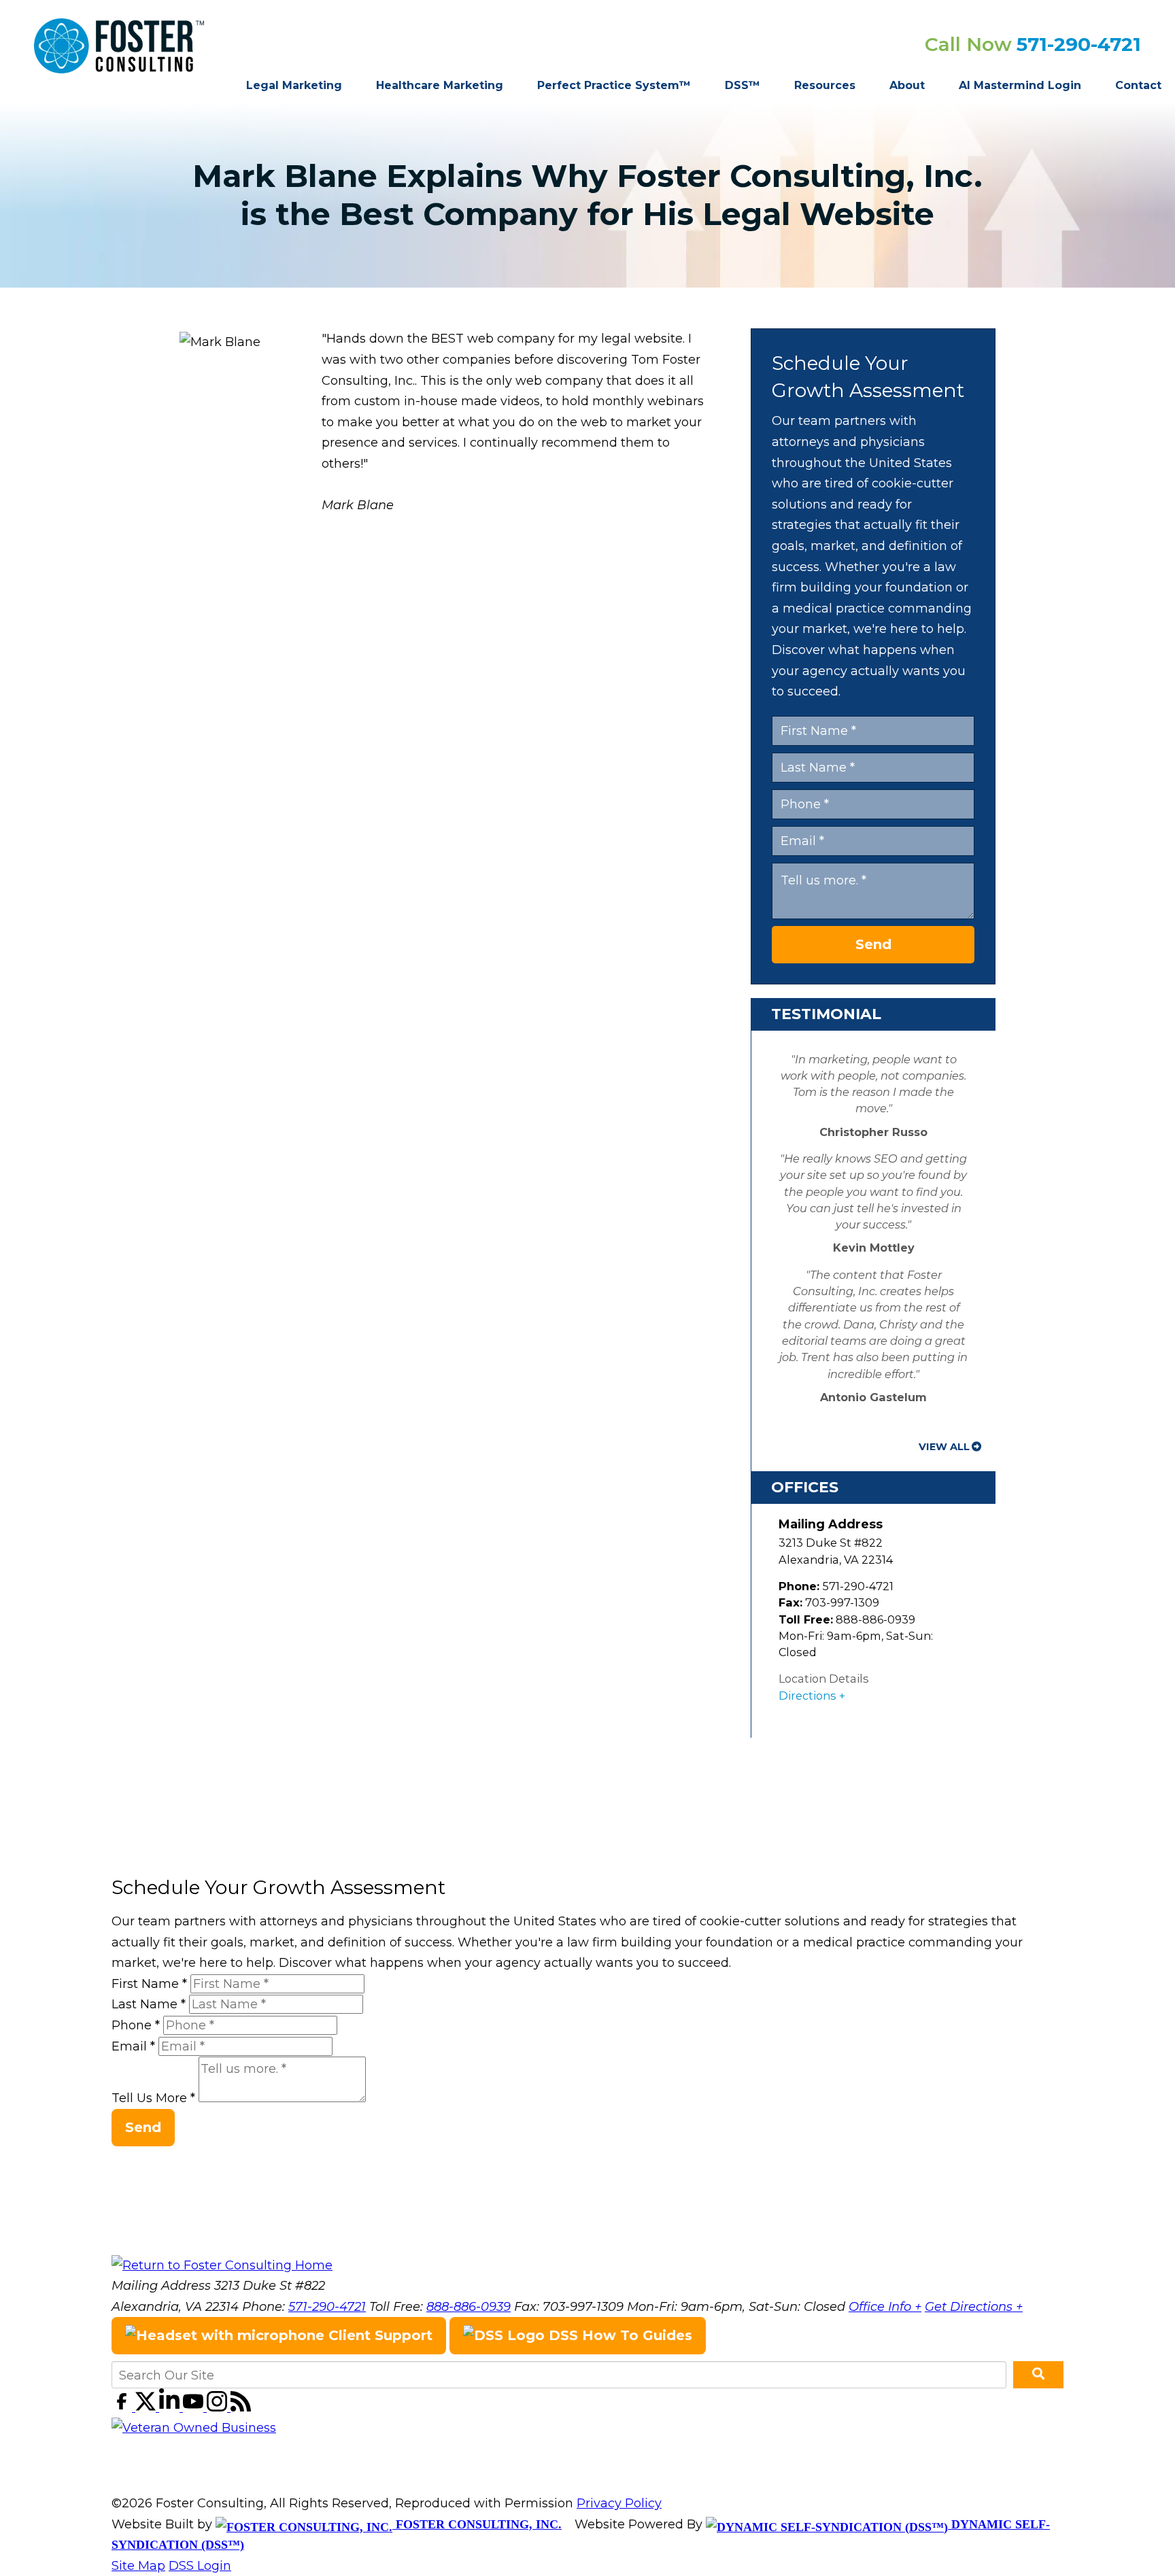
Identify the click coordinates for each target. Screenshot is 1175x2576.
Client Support (378, 2335)
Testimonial (826, 1014)
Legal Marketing (294, 85)
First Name (149, 1984)
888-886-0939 (469, 2307)
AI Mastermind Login (1020, 85)
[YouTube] (195, 2407)
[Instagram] (219, 2407)
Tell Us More (153, 2098)
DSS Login (200, 2566)
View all (944, 1447)
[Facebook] (123, 2407)
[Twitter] (147, 2407)
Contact (1138, 85)
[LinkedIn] (171, 2407)
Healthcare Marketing (440, 85)
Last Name (149, 2004)
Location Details (824, 1679)
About (907, 85)
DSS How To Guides (618, 2335)
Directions (807, 1696)
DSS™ (743, 85)
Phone (136, 2025)
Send (873, 944)
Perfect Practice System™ (614, 85)
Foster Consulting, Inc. (477, 2524)
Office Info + (885, 2307)
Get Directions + (974, 2307)
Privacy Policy (619, 2503)
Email (133, 2046)
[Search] (1038, 2375)
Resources (825, 85)
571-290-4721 (1079, 44)
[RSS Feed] (241, 2407)
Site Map (138, 2566)
